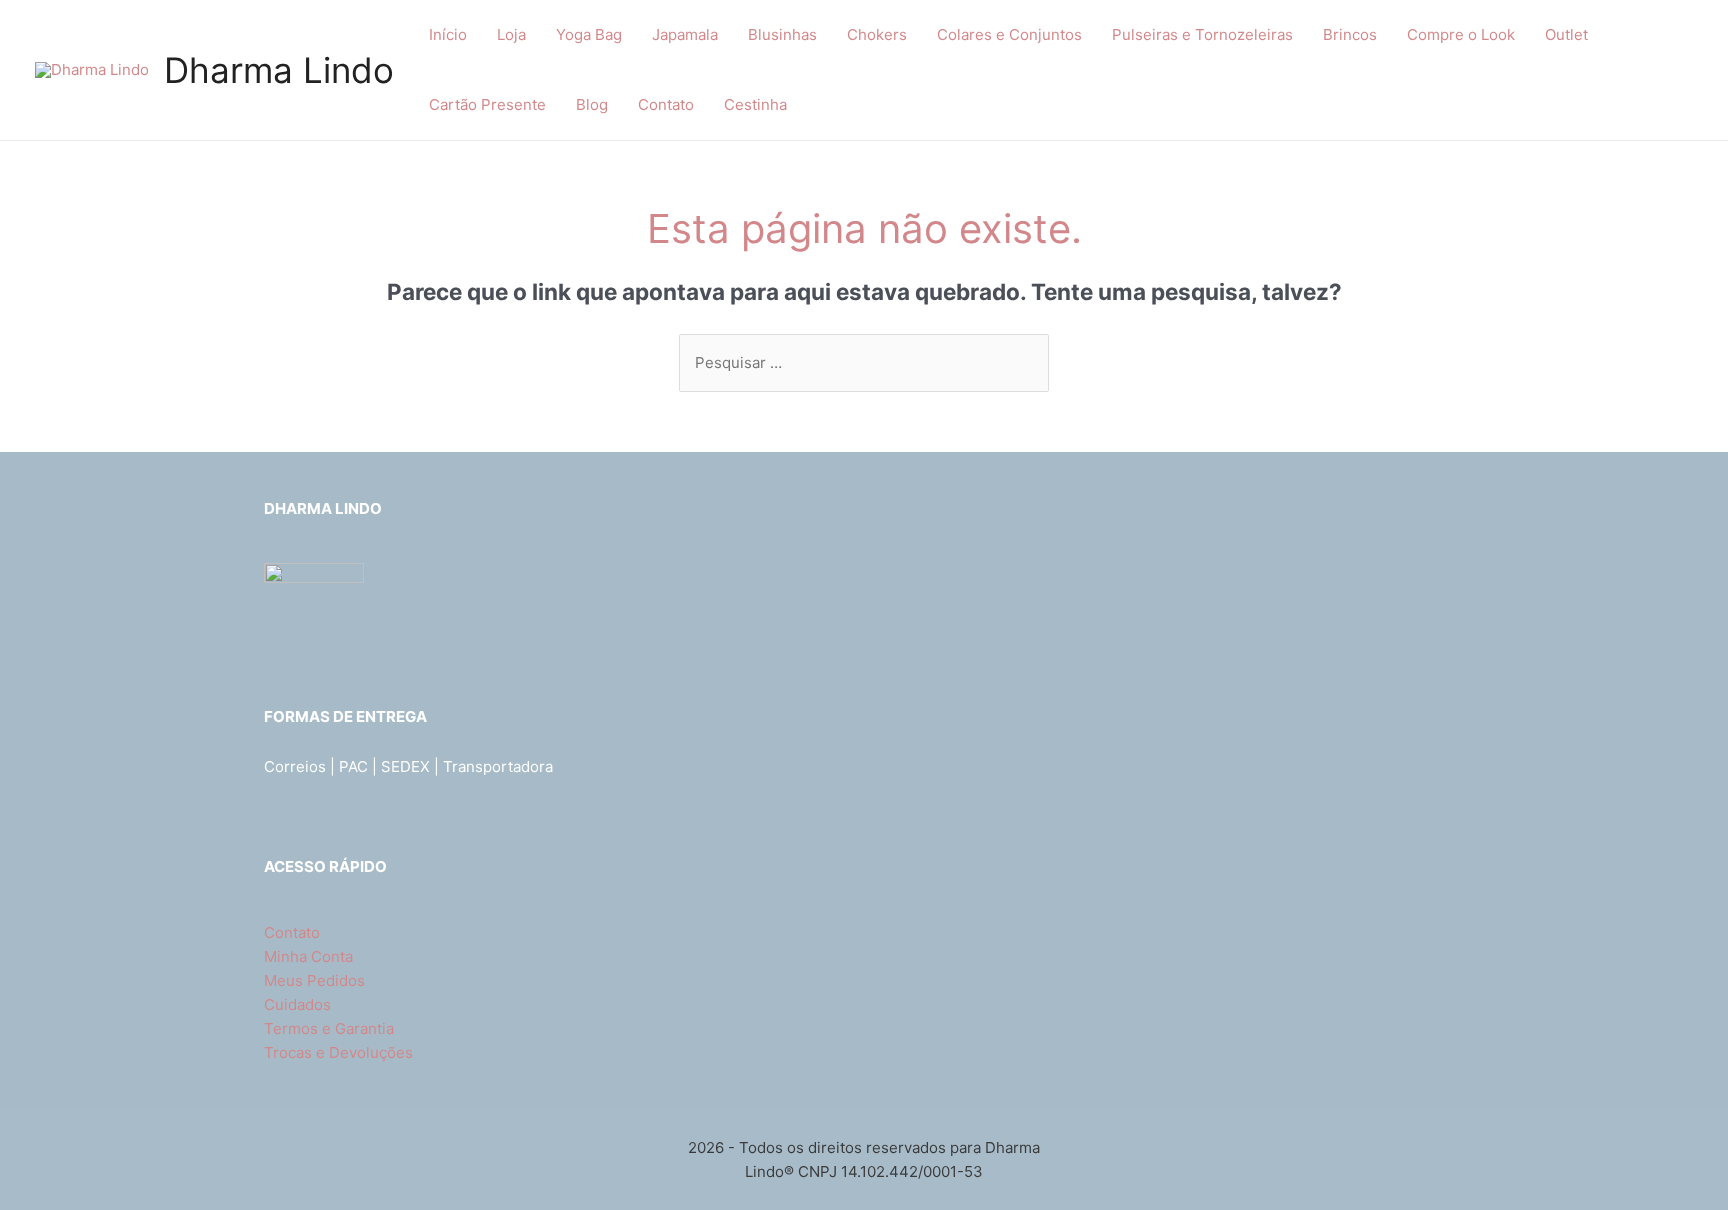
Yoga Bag (589, 34)
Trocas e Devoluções (338, 1052)
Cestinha (755, 104)
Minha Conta (308, 956)
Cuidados (297, 1004)
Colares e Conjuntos (1009, 34)
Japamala (685, 34)
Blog (592, 104)
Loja (511, 34)
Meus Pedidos (314, 980)
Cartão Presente (487, 104)
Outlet (1566, 34)
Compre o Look (1461, 34)
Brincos (1350, 34)
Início (448, 34)
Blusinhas (782, 34)
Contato (666, 104)
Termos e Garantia (329, 1028)
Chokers (877, 34)
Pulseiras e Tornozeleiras (1202, 34)
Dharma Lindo (279, 70)
